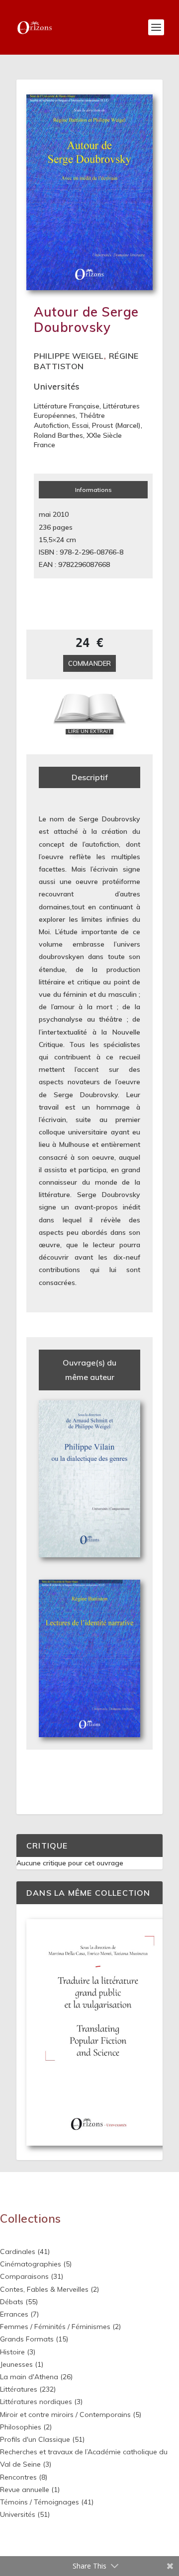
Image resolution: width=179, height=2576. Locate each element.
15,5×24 (51, 540)
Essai (80, 425)
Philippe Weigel (69, 356)
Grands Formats (27, 2339)
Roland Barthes (58, 435)
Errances (14, 2314)
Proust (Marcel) (116, 425)
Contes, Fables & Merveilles (44, 2289)
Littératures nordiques (36, 2402)
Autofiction (51, 425)
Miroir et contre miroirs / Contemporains (65, 2415)
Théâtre (92, 415)
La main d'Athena (29, 2377)
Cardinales (18, 2252)
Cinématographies (31, 2264)
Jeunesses (16, 2364)
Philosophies (21, 2427)
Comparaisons (24, 2276)
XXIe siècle (104, 435)
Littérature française (67, 406)
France (45, 445)
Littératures (19, 2389)
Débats (12, 2302)
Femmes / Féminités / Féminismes (55, 2327)
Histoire (12, 2352)
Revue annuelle (25, 2490)
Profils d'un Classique (35, 2439)
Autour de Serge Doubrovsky (86, 320)
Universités (57, 386)
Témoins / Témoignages (40, 2502)
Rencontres (18, 2477)
